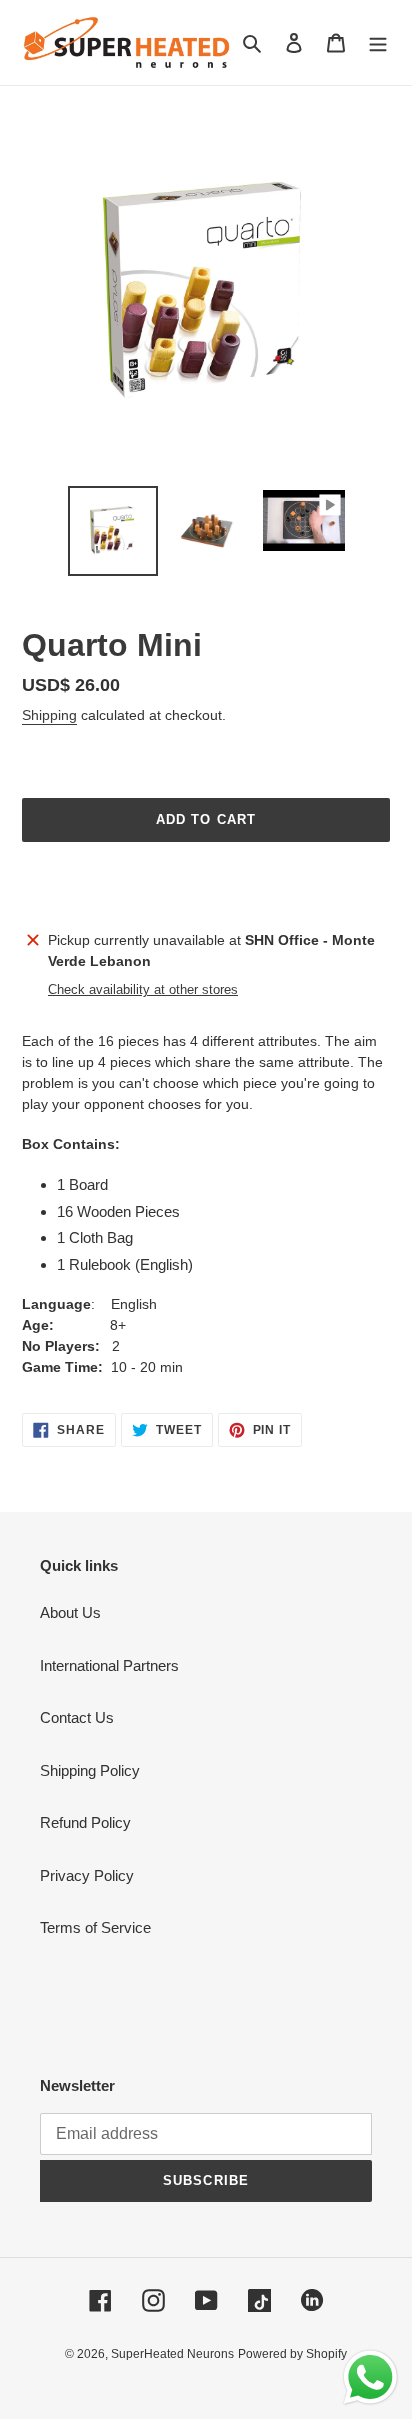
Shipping (49, 715)
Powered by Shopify (292, 2354)
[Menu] (378, 42)
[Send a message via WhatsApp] (370, 2377)
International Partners (109, 1665)
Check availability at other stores (143, 989)
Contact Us (77, 1717)
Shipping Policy (90, 1770)
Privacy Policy (87, 1875)
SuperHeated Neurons (172, 2354)
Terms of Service (95, 1927)
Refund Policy (85, 1822)
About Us (70, 1612)
